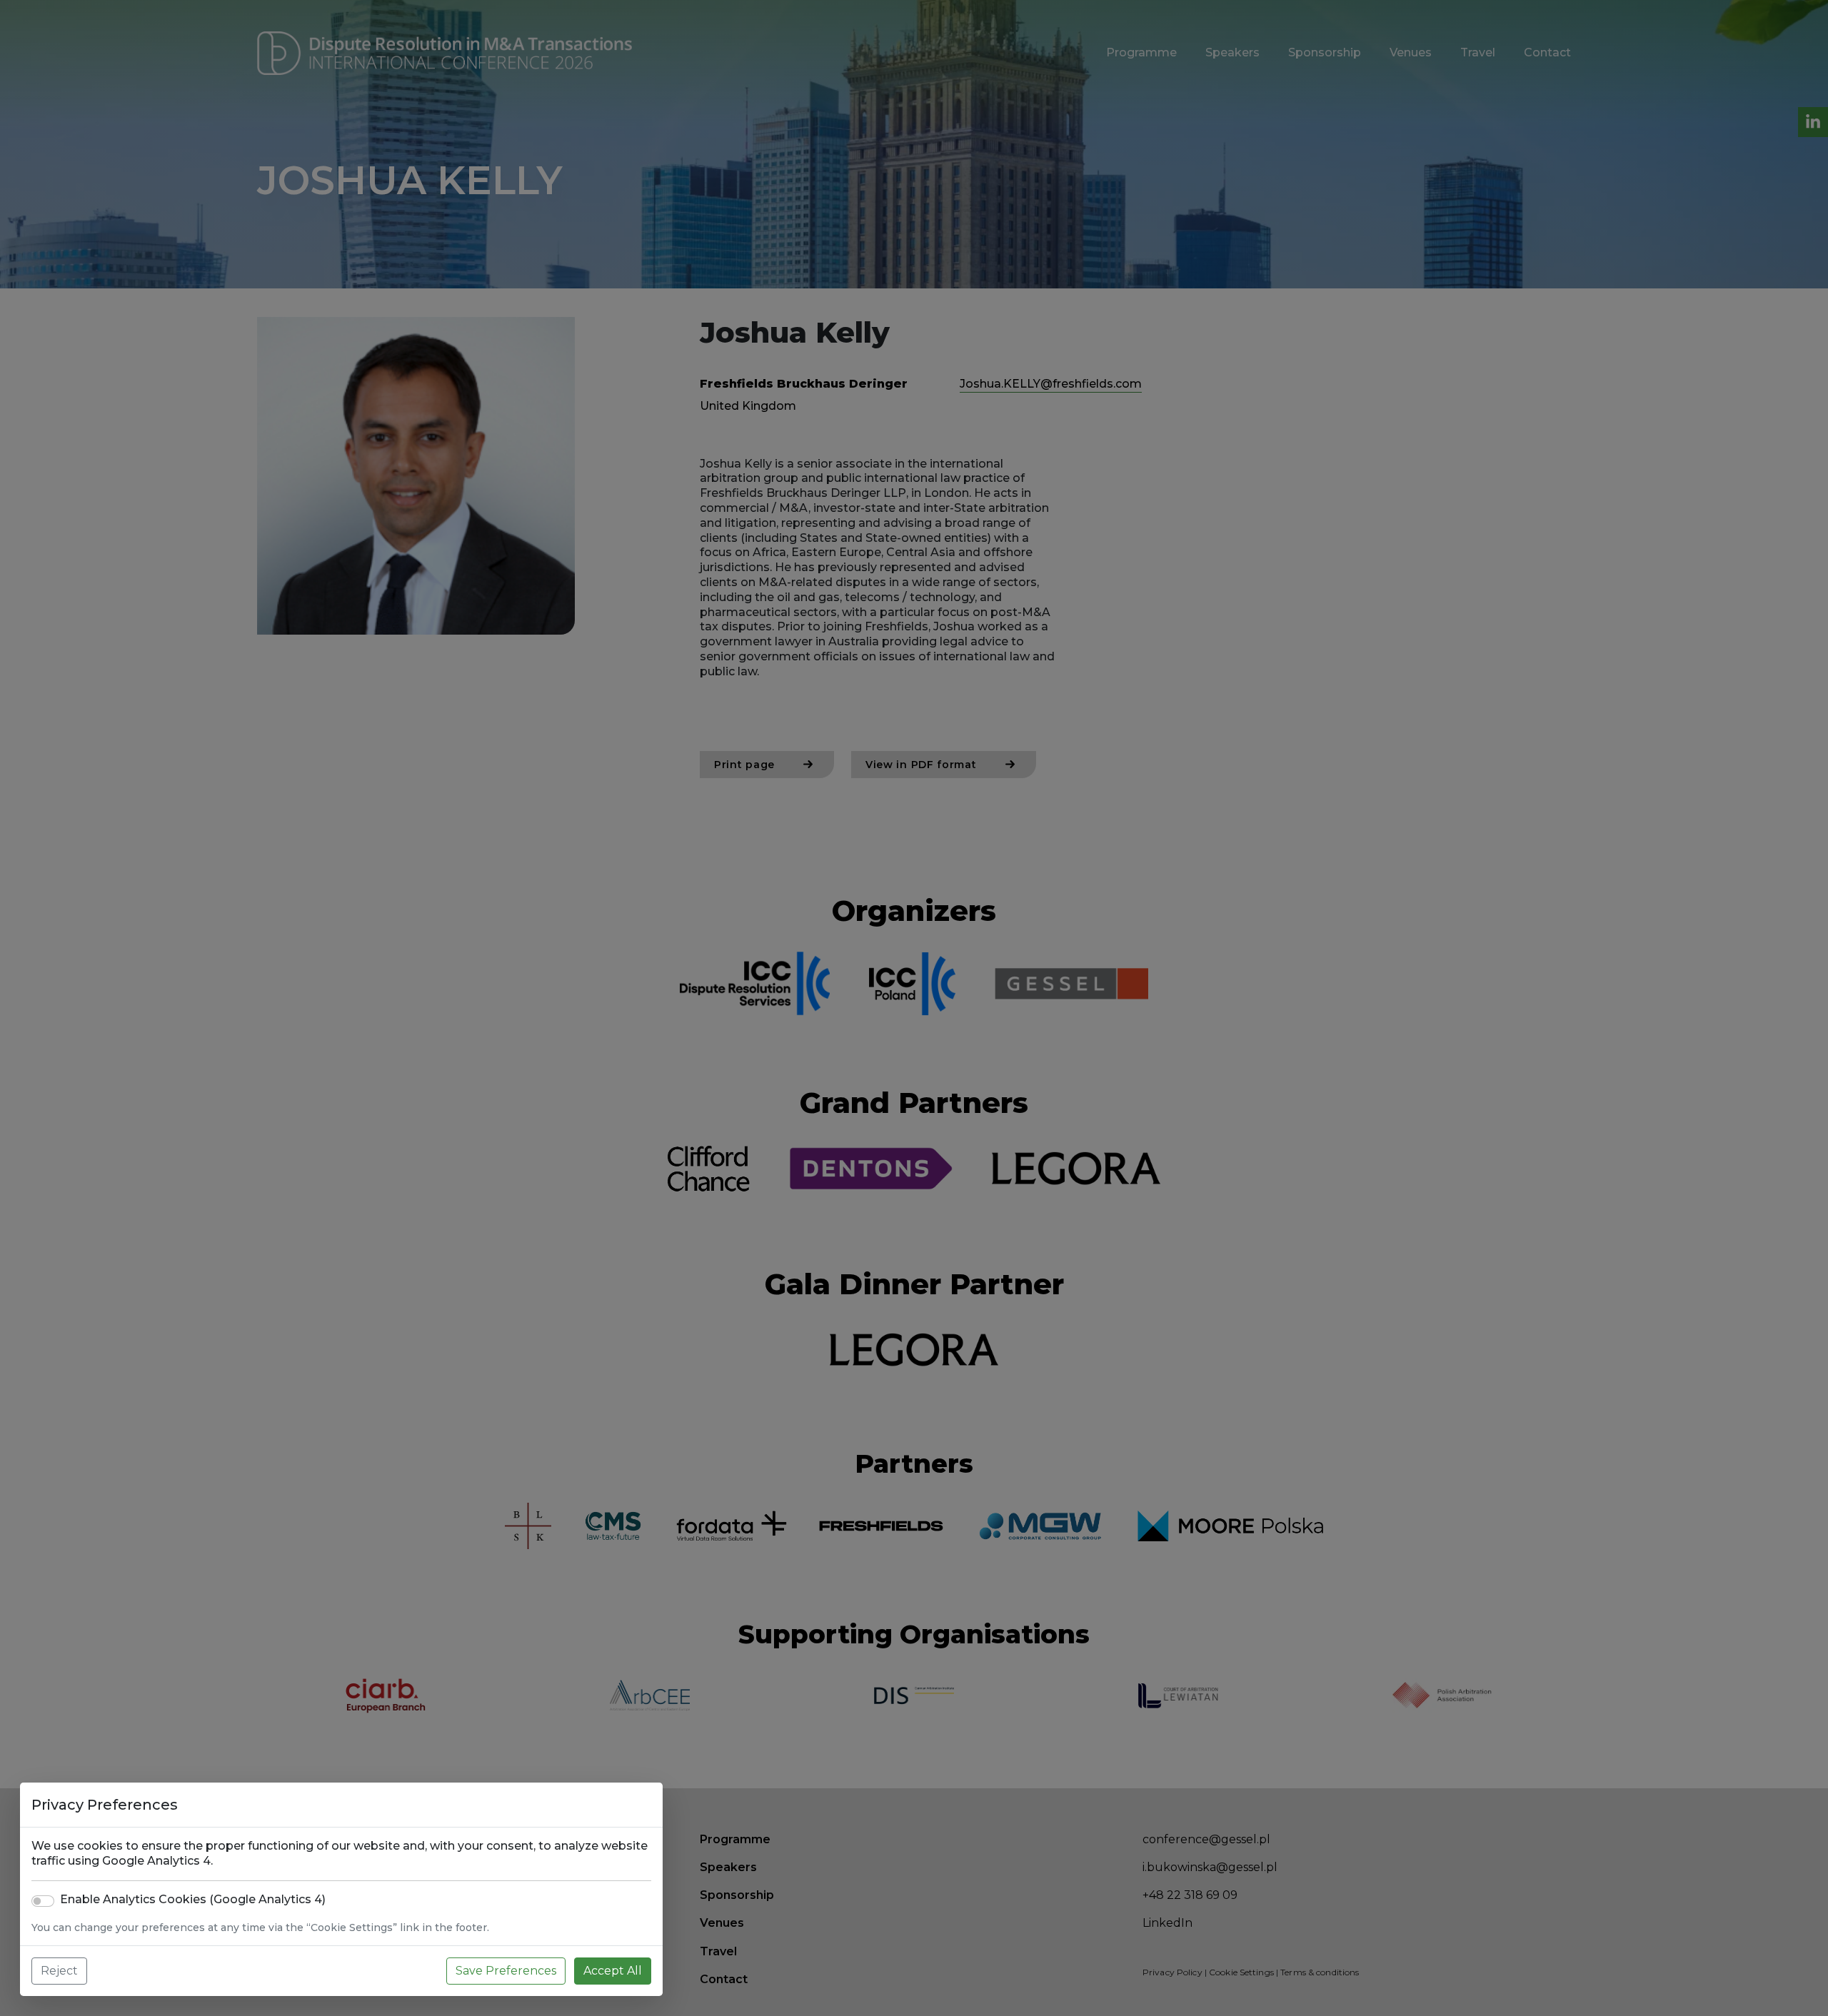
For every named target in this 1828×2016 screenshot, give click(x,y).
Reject (59, 1971)
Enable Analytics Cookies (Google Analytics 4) (193, 1899)
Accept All (613, 1971)
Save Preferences (506, 1971)
